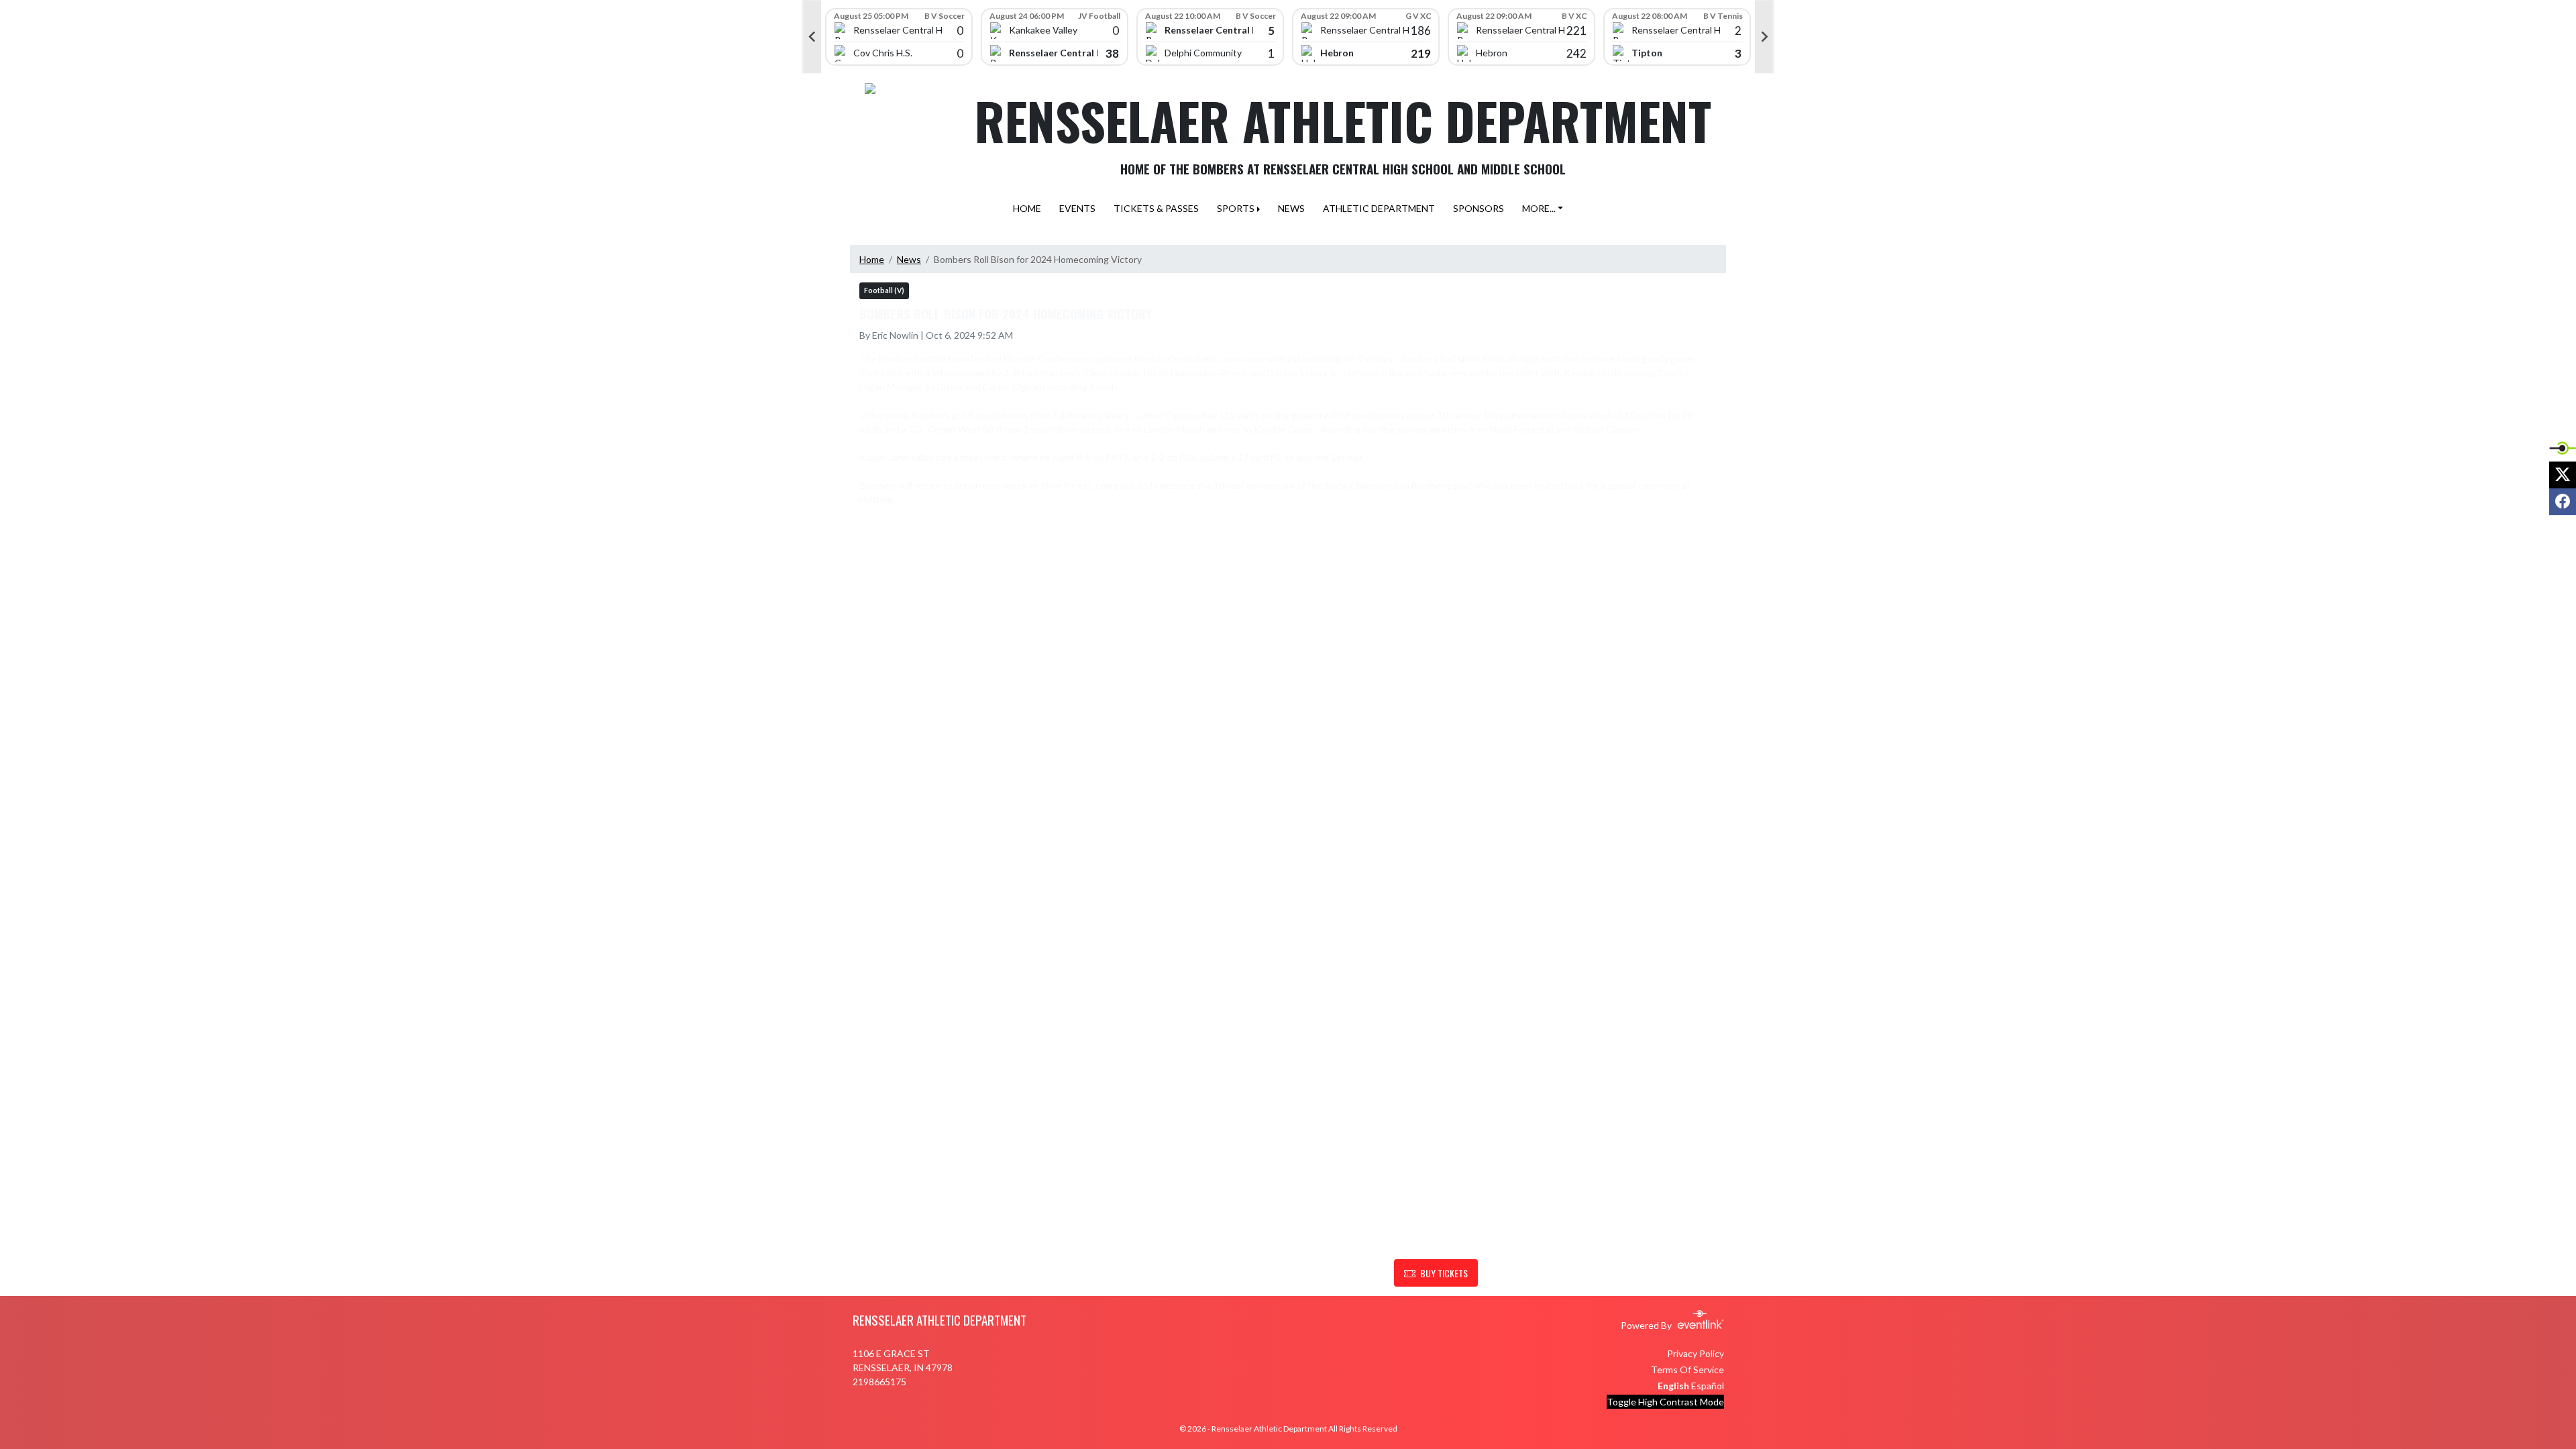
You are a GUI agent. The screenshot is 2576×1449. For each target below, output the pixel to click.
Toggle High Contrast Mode (1665, 1402)
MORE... (1539, 208)
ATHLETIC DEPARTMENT (1379, 208)
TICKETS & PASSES (1156, 208)
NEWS (1291, 208)
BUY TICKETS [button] (1444, 1273)
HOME (1027, 208)
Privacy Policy (1696, 1353)
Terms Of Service (1687, 1370)
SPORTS (1236, 208)
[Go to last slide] (812, 37)
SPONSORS (1479, 208)
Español (1708, 1386)
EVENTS (1077, 208)
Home (872, 259)
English (1673, 1386)
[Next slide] (1764, 37)
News (909, 259)
